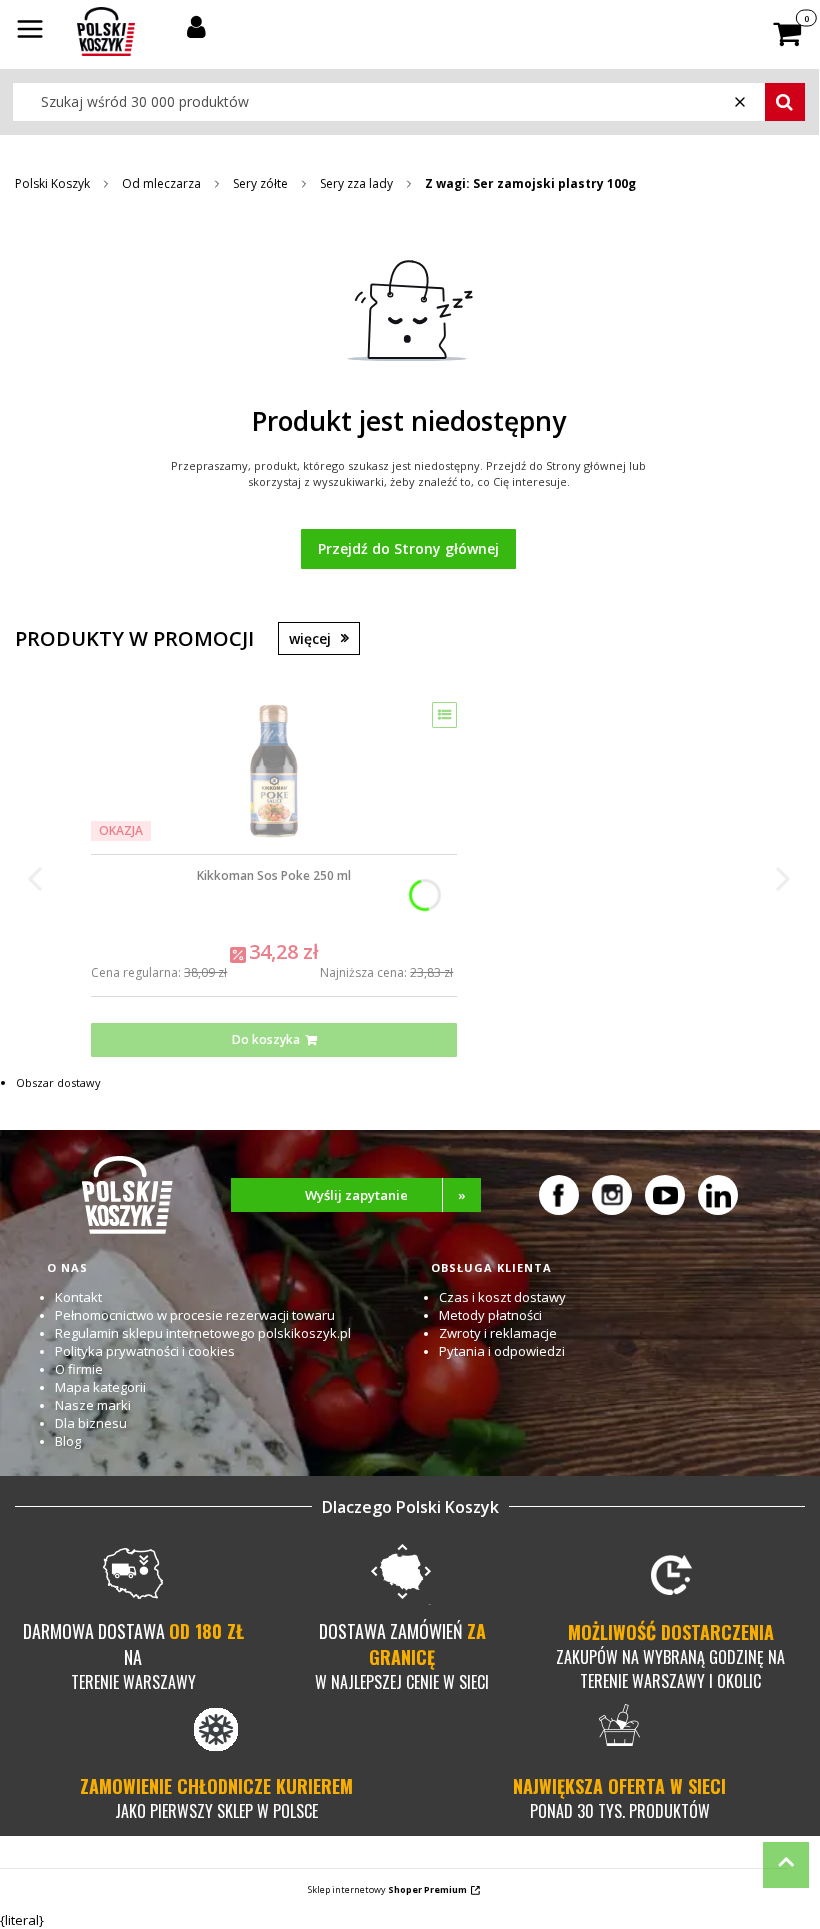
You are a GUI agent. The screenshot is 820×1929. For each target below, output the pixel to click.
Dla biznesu (91, 1423)
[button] (30, 31)
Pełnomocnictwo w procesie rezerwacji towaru (195, 1315)
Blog (68, 1441)
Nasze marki (93, 1405)
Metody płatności (490, 1315)
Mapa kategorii (100, 1387)
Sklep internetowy (387, 1889)
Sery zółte (260, 183)
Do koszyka (266, 1039)
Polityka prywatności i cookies (145, 1351)
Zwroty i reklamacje (498, 1333)
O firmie (79, 1369)
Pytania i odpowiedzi (502, 1351)
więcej (310, 638)
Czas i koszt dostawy (502, 1297)
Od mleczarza (161, 183)
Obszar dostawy (58, 1082)
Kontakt (78, 1297)
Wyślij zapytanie (386, 1195)
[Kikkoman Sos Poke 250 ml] (274, 771)
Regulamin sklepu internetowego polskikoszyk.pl (203, 1333)
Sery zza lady (356, 183)
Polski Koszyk (52, 183)
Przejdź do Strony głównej (408, 548)
